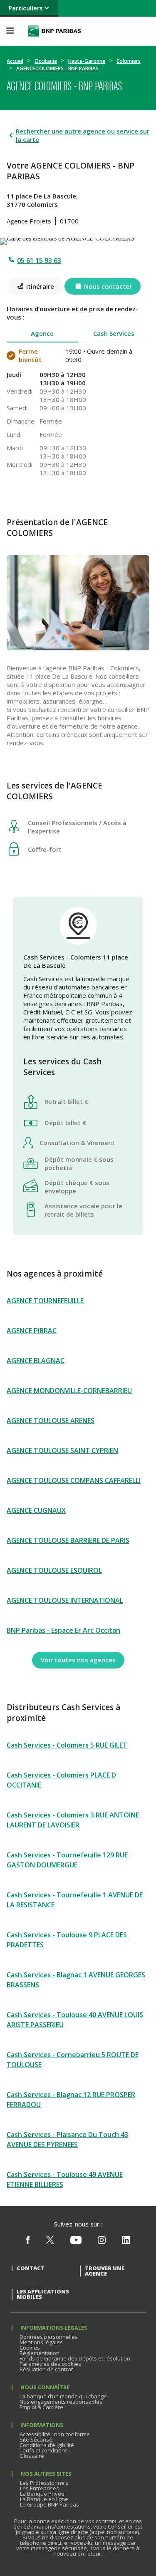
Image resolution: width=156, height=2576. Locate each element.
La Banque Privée (42, 2494)
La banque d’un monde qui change (63, 2396)
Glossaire (32, 2456)
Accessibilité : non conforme (55, 2434)
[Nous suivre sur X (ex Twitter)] (50, 2242)
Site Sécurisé (36, 2440)
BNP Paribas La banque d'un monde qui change (54, 31)
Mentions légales (41, 2342)
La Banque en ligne (44, 2499)
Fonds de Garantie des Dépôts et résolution (75, 2358)
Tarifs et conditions (44, 2450)
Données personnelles (49, 2337)
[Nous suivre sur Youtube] (76, 2242)
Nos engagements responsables (61, 2402)
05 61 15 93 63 (39, 260)
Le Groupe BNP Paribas (50, 2504)
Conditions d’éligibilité (47, 2445)
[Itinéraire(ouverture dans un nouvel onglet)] (78, 240)
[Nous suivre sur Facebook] (28, 2242)
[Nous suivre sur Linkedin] (126, 2242)
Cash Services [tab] (114, 333)
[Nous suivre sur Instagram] (102, 2242)
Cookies (30, 2348)
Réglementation (40, 2353)
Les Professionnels (44, 2483)
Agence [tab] (42, 333)
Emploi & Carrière (41, 2407)
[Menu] (10, 31)
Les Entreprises (40, 2488)
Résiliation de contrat (46, 2369)
